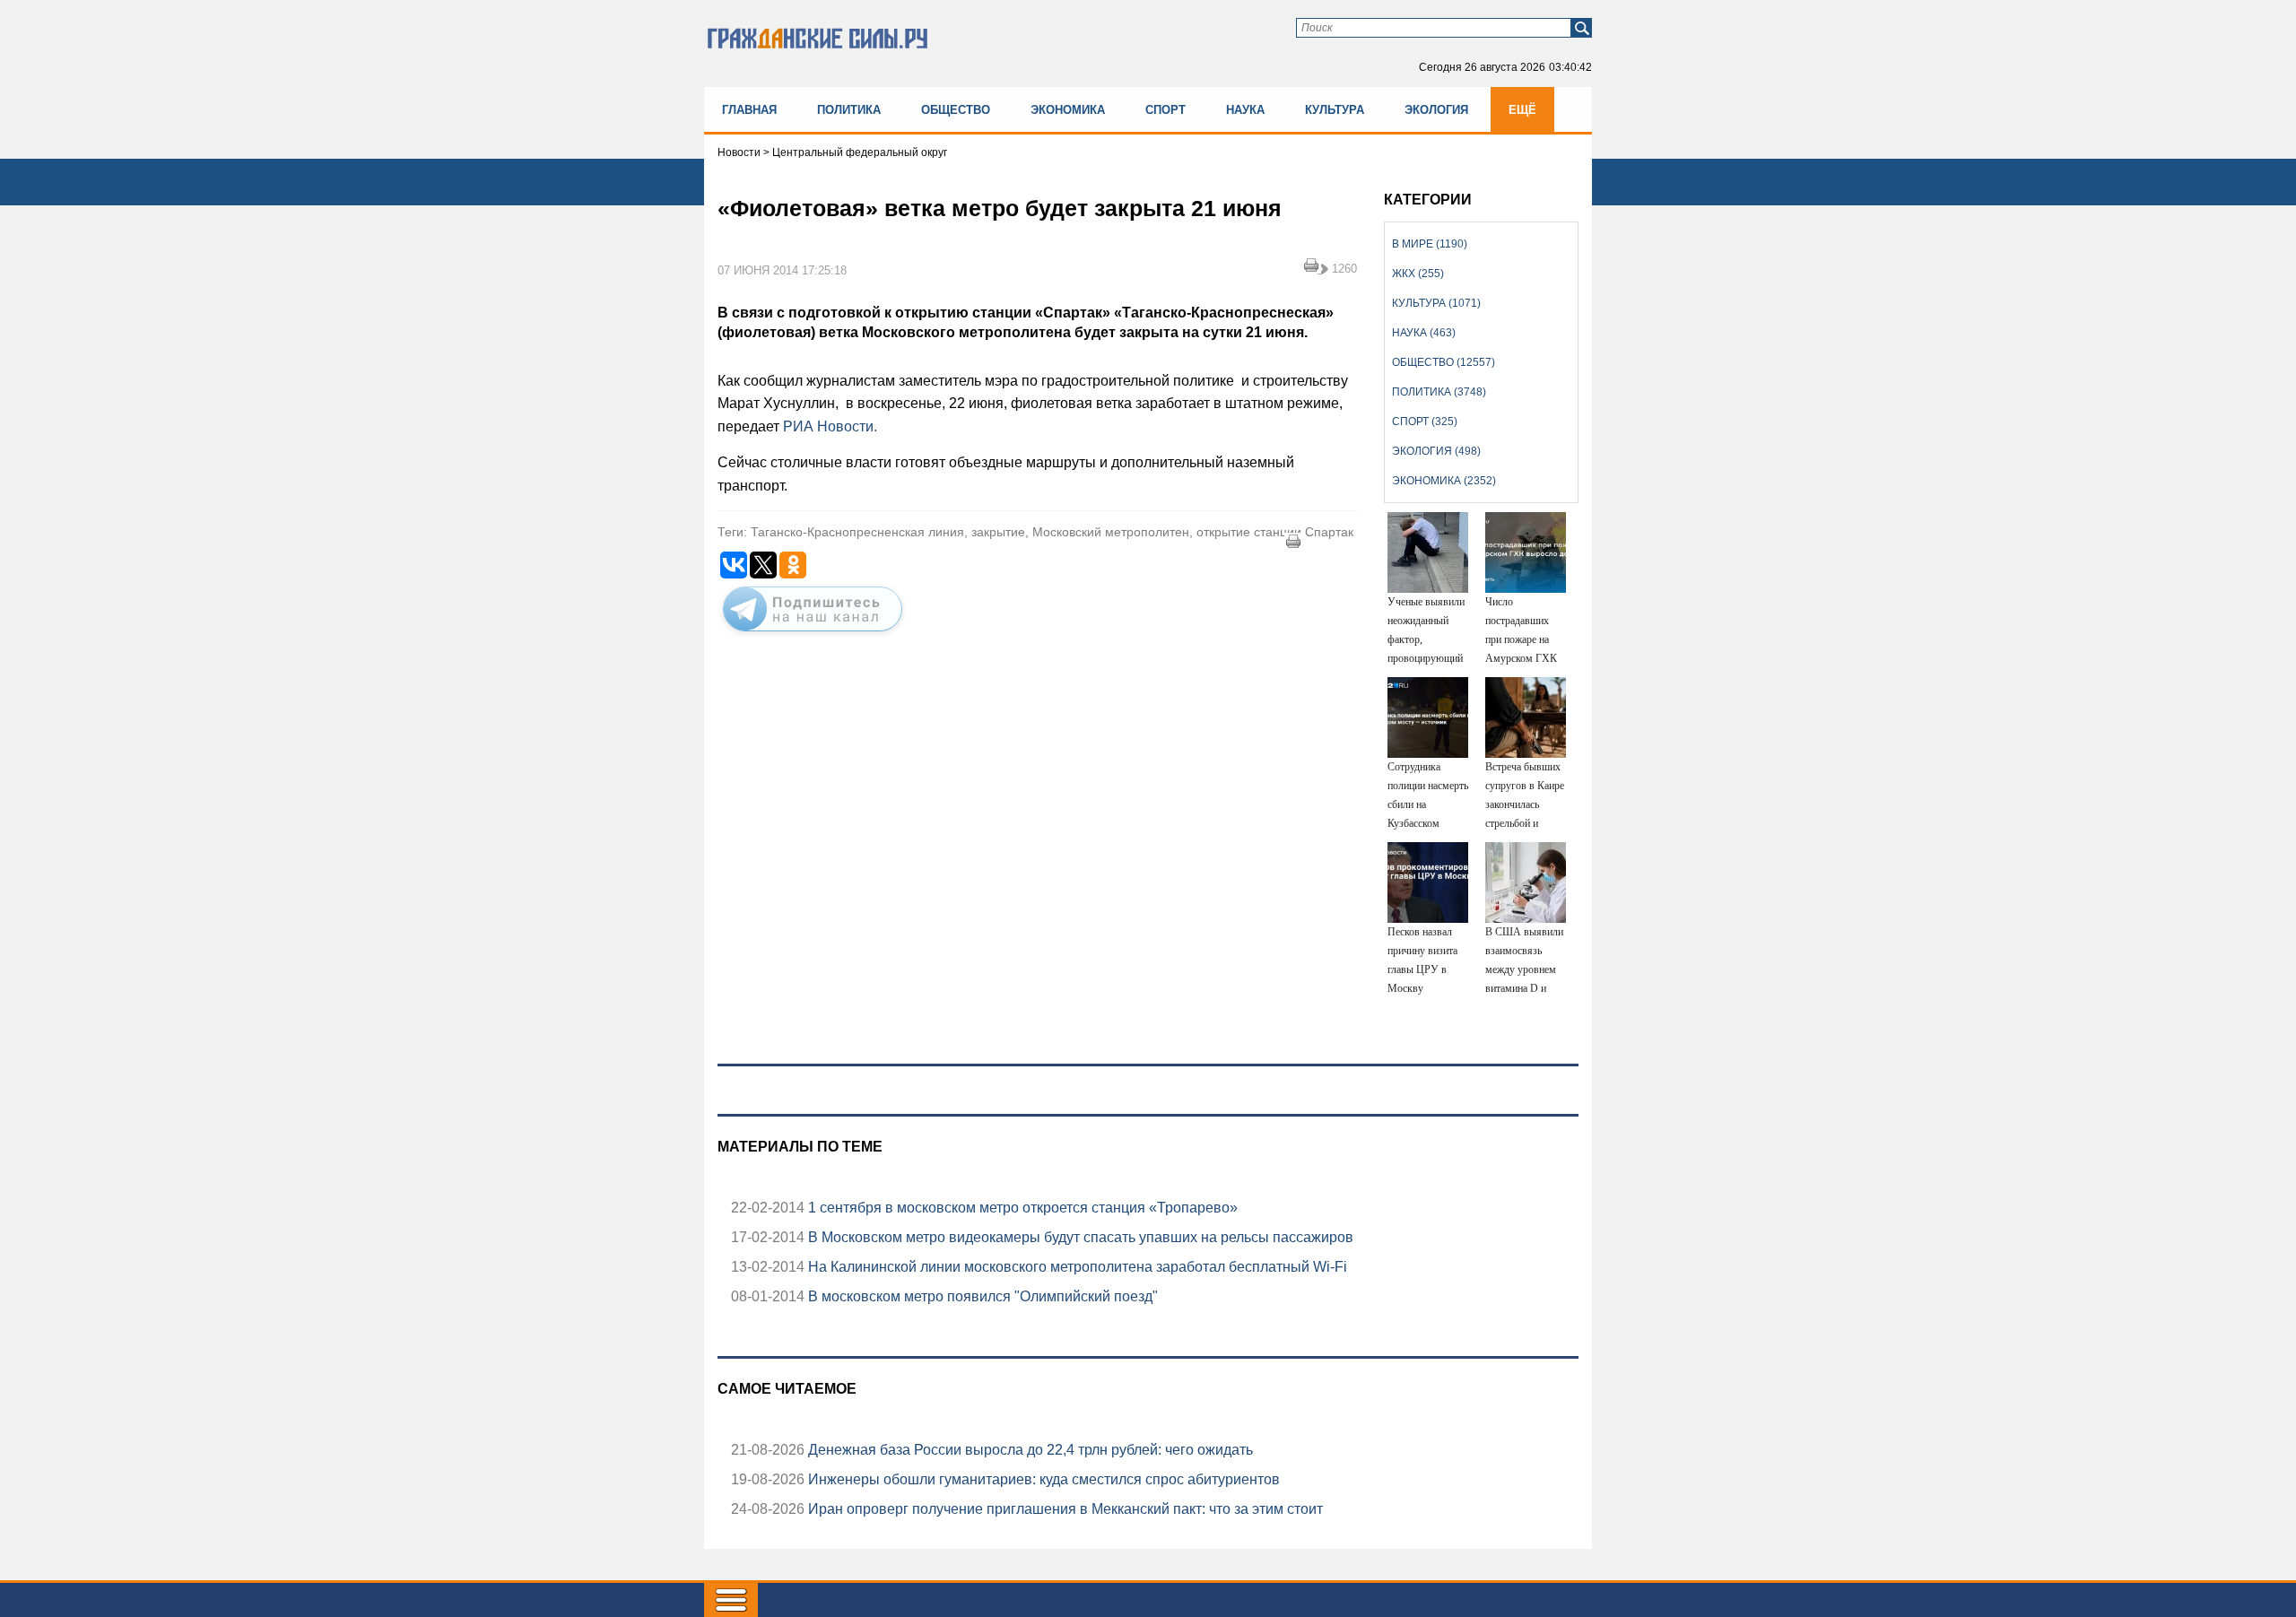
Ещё (1522, 110)
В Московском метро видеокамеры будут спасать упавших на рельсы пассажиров (1079, 1237)
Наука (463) (1424, 333)
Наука (1245, 110)
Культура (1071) (1436, 303)
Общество (956, 110)
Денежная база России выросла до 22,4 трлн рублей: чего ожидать (1029, 1450)
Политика (849, 110)
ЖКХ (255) (1418, 274)
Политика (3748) (1439, 392)
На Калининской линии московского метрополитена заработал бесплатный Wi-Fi (1076, 1267)
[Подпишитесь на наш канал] (813, 635)
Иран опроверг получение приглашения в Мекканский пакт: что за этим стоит (1064, 1509)
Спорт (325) (1425, 422)
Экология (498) (1436, 451)
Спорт (1165, 110)
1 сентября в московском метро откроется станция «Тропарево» (1021, 1208)
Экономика (1068, 110)
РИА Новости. (830, 426)
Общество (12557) (1444, 362)
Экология (1436, 110)
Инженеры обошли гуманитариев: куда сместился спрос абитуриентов (1042, 1479)
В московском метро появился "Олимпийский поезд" (981, 1296)
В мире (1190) (1430, 244)
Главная (749, 110)
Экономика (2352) (1444, 481)
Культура (1335, 110)
